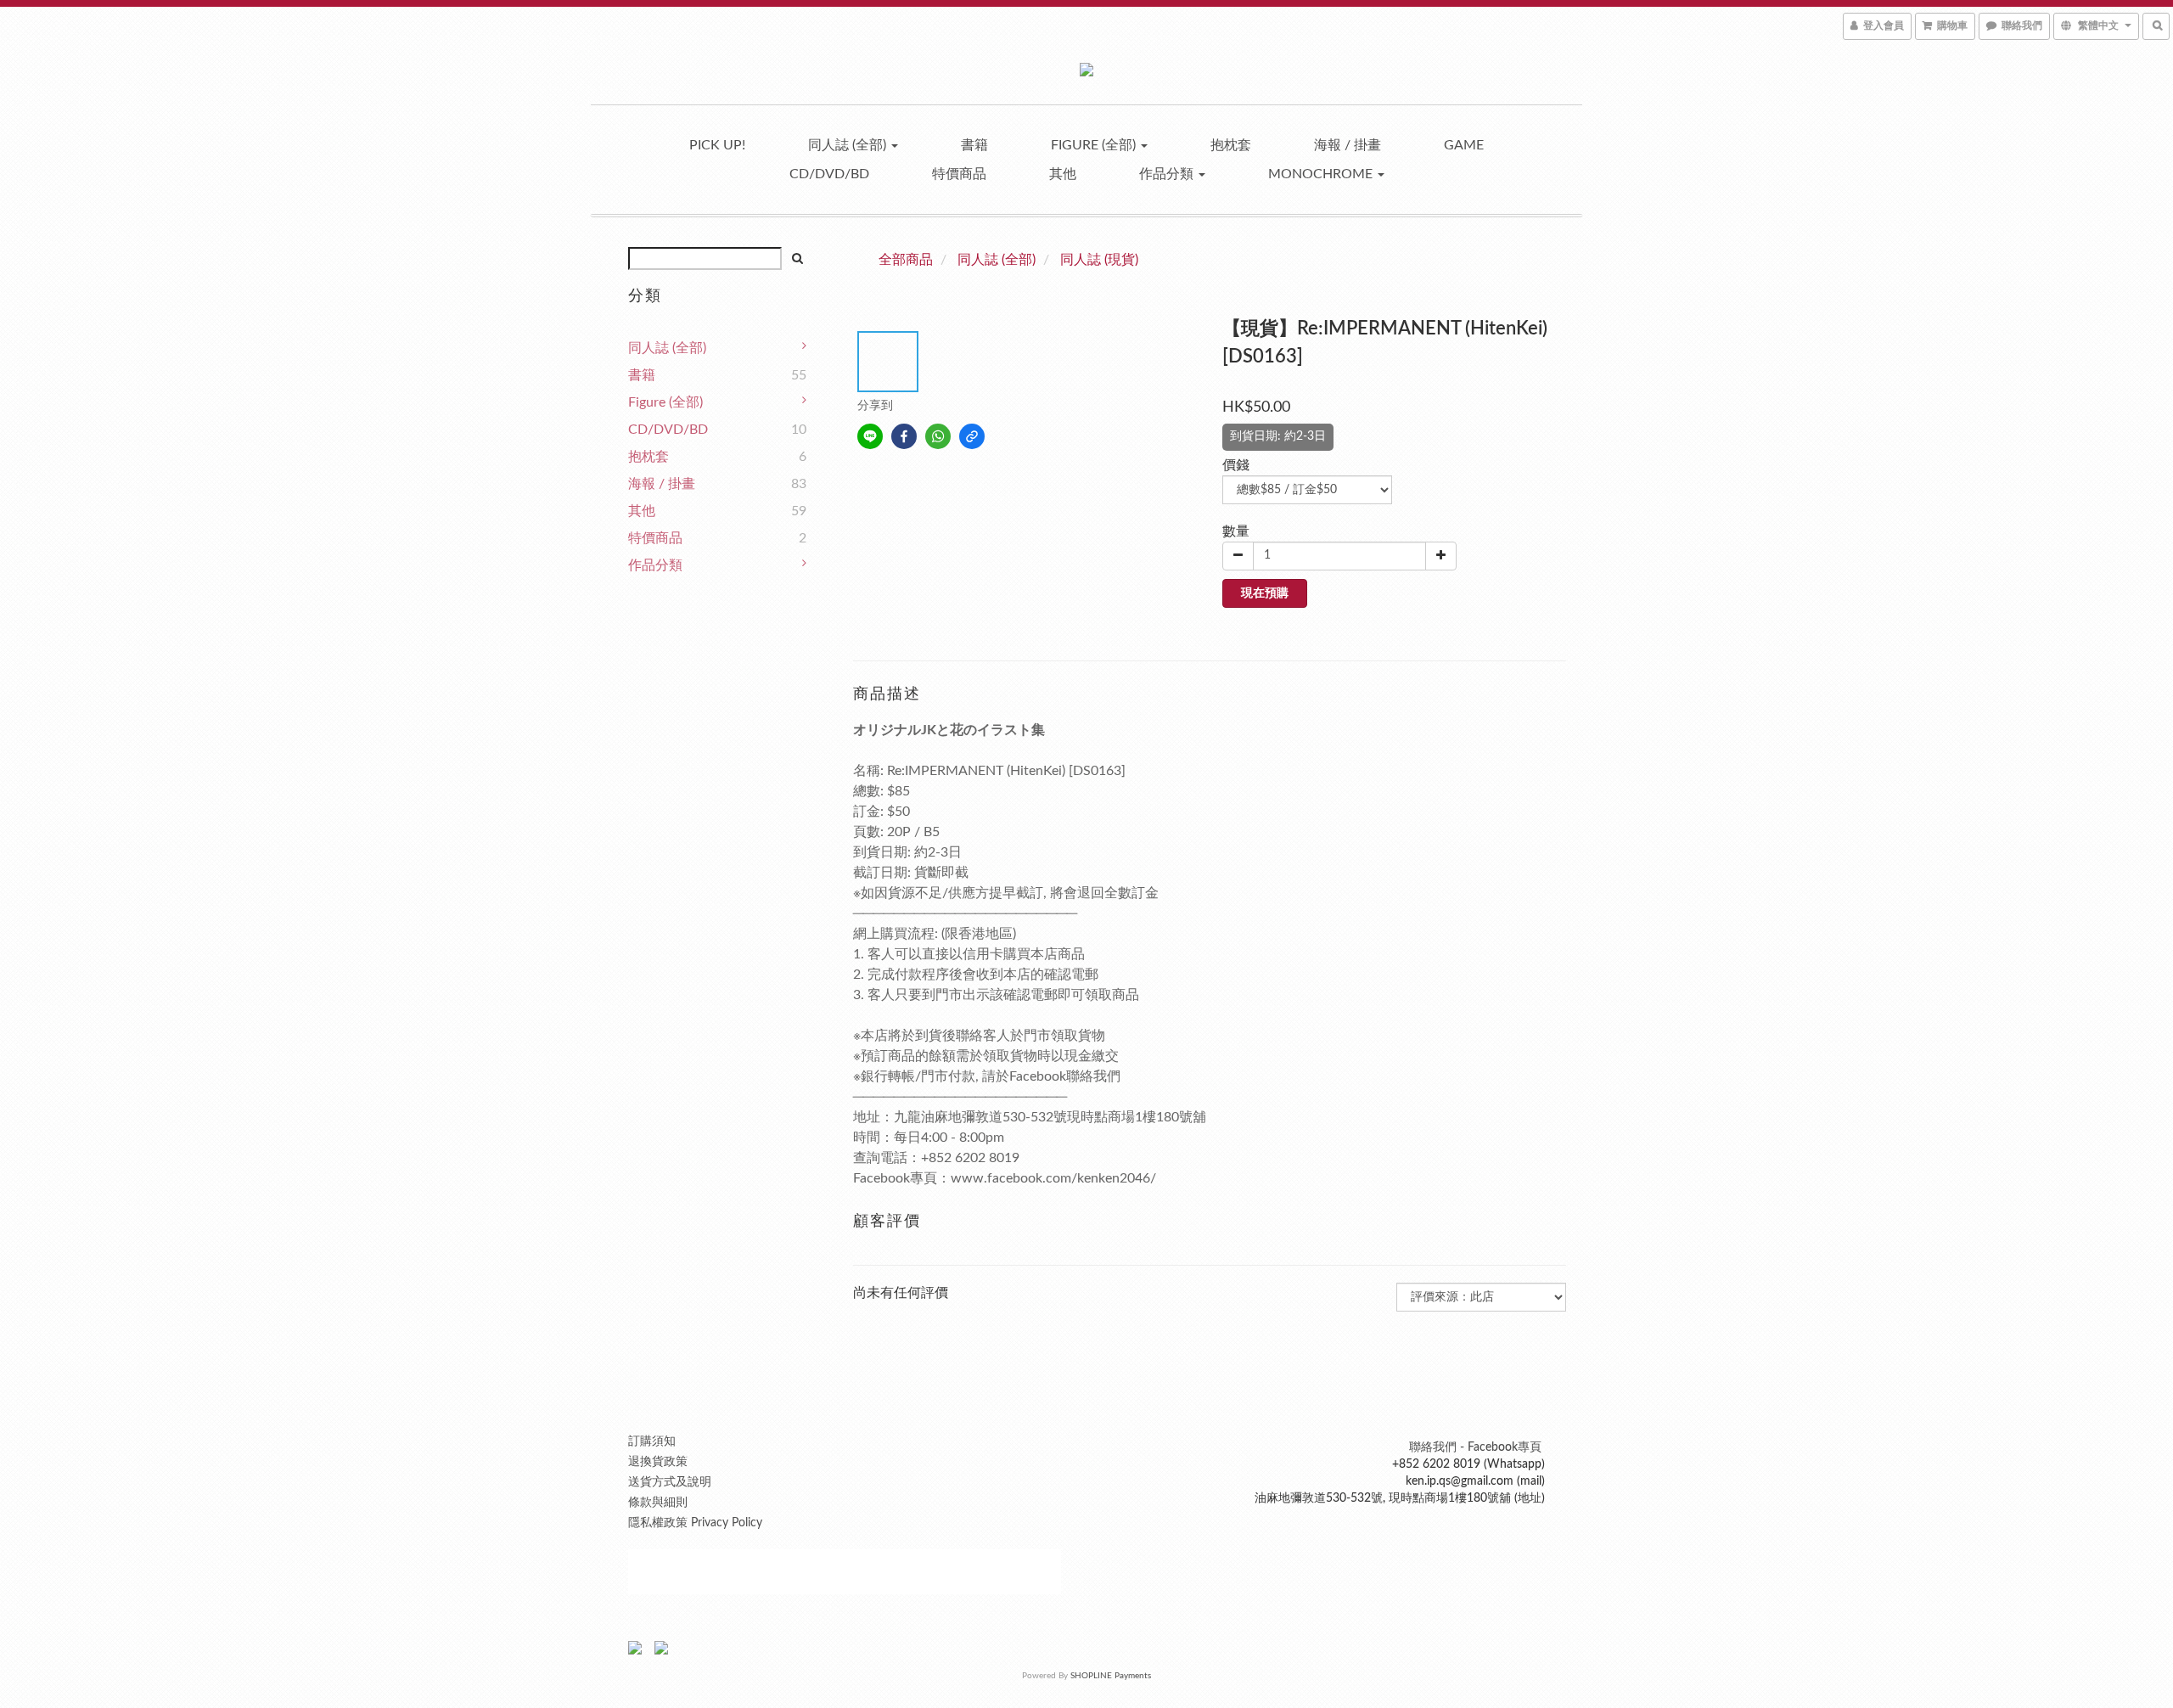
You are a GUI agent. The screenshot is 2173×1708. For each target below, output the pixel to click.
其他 (1063, 174)
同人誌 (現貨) (1099, 260)
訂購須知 (652, 1441)
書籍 (974, 145)
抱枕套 (1231, 145)
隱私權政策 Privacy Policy (695, 1523)
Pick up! (717, 145)
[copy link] (972, 436)
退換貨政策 (658, 1462)
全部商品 (906, 260)
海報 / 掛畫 (1348, 145)
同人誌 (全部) (849, 145)
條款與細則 (658, 1503)
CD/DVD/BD (829, 174)
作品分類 (1168, 174)
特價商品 (959, 174)
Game (1464, 145)
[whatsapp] (938, 436)
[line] (870, 436)
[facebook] (904, 436)
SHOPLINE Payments (1111, 1676)
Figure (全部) (1095, 145)
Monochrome (1322, 174)
